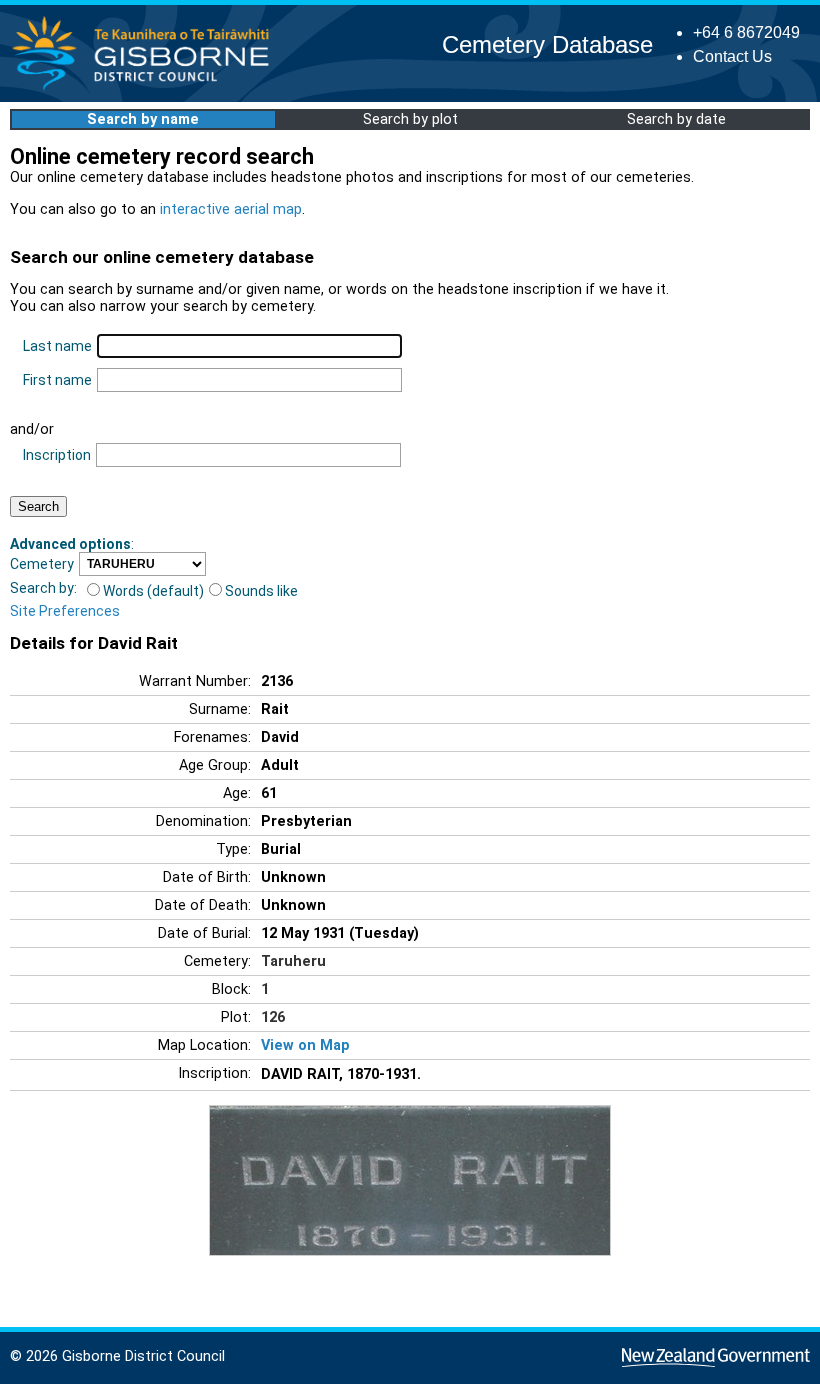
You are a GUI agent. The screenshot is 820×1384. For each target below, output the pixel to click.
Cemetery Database (547, 44)
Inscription (57, 455)
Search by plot (410, 119)
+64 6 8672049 (746, 32)
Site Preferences (65, 611)
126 (273, 1017)
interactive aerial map (231, 209)
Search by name (143, 119)
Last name (57, 346)
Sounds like (261, 591)
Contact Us (732, 56)
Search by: (43, 588)
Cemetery (42, 564)
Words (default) (153, 591)
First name (57, 380)
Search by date (676, 119)
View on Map (305, 1045)
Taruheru (293, 961)
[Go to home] (146, 89)
